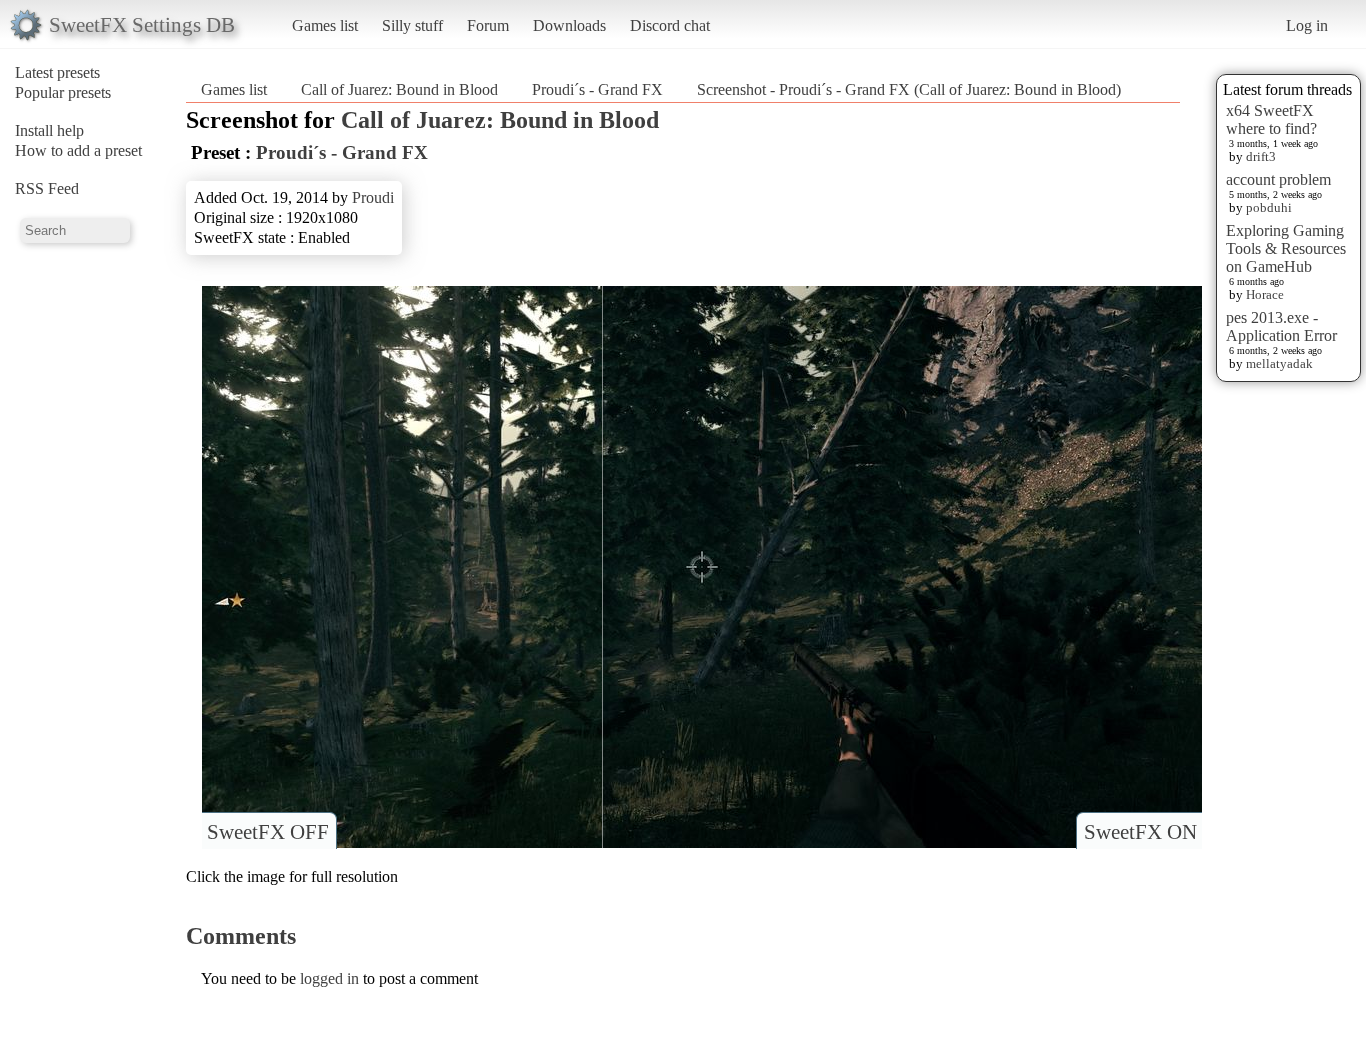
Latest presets (57, 72)
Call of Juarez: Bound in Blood (399, 89)
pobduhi (1269, 207)
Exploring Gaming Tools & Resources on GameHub (1286, 248)
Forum (488, 25)
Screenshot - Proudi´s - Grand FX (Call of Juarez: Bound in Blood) (909, 89)
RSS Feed (47, 188)
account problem (1278, 179)
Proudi (373, 197)
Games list (325, 25)
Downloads (569, 25)
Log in (1307, 25)
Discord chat (670, 25)
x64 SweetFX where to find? (1271, 119)
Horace (1265, 294)
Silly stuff (412, 25)
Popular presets (63, 92)
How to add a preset (78, 150)
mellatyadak (1279, 363)
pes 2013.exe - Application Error (1281, 326)
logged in (329, 978)
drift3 (1261, 156)
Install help (49, 130)
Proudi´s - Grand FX (597, 89)
